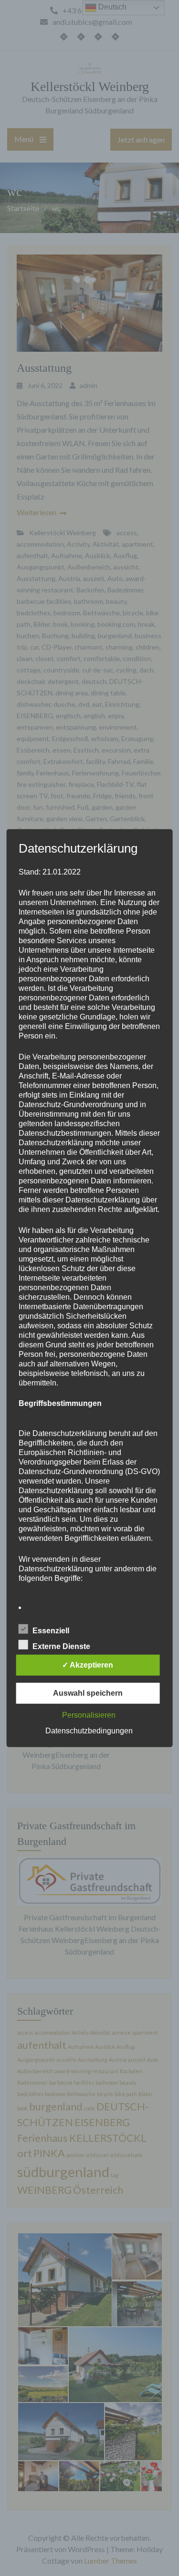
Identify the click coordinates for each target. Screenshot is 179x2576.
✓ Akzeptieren (88, 1665)
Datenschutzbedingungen (89, 1731)
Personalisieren (89, 1715)
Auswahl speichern (88, 1693)
